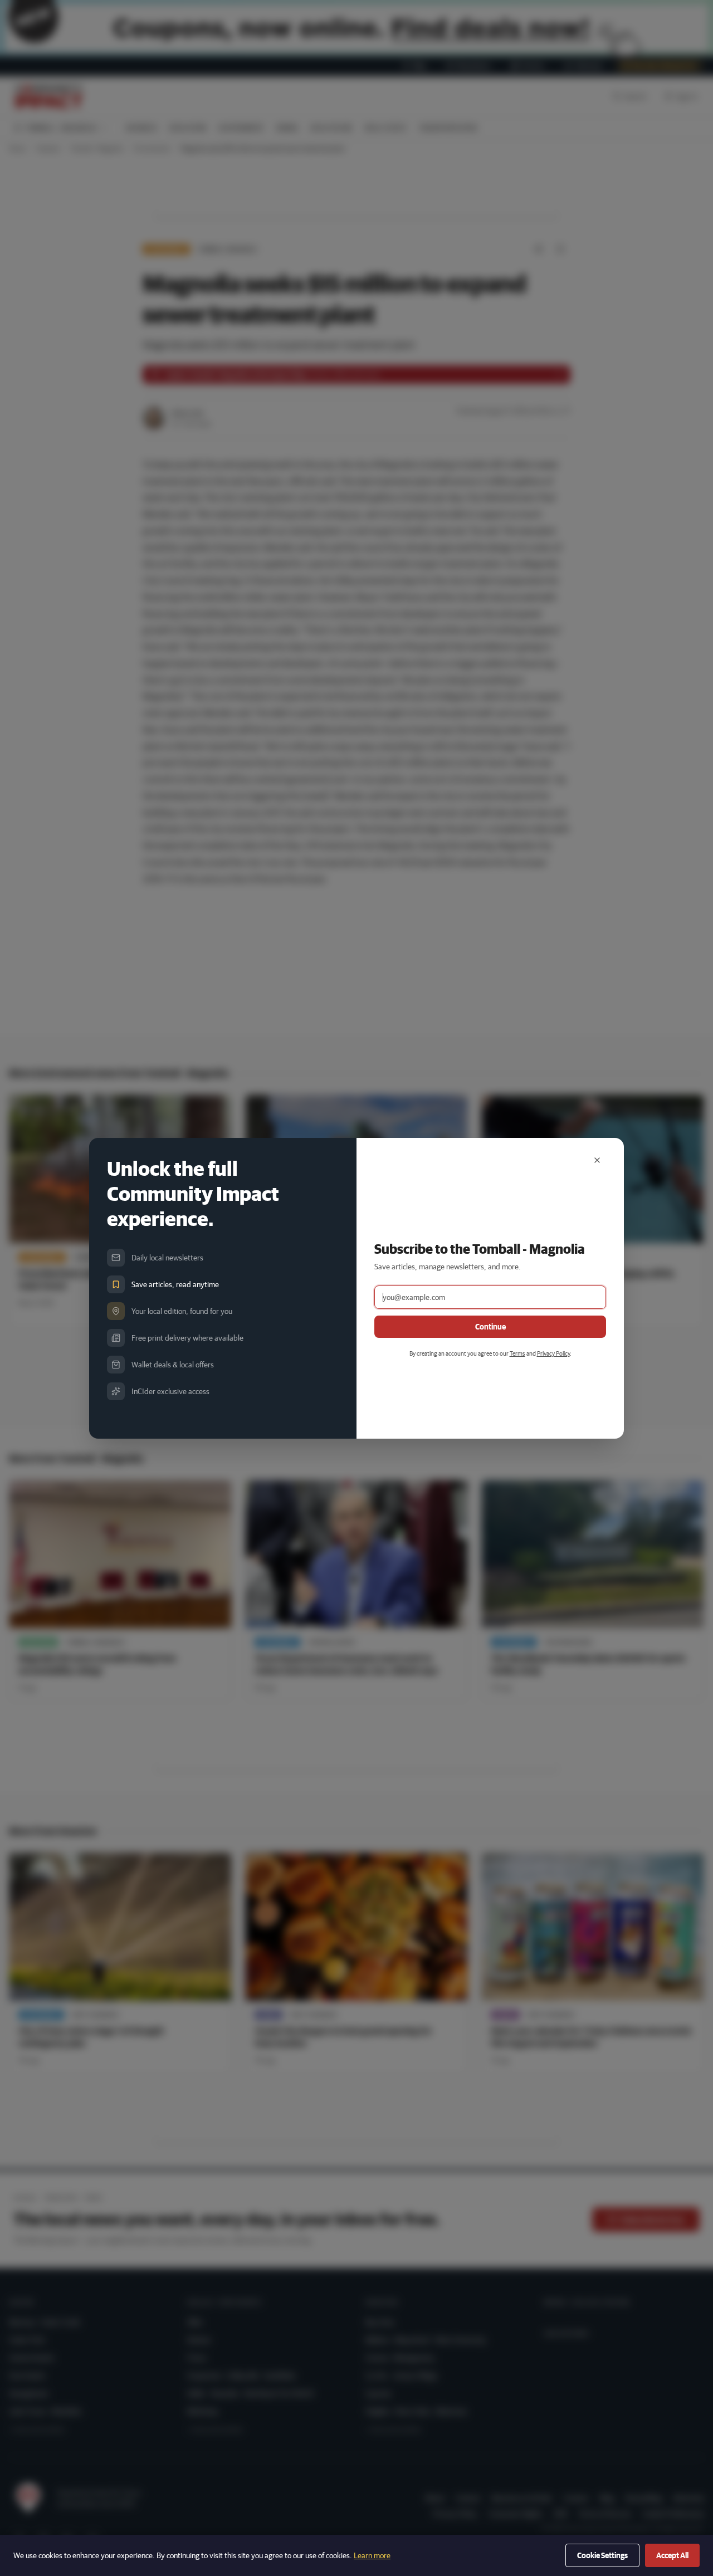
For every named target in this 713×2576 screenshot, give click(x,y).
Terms (517, 1353)
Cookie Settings (602, 2555)
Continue (490, 1327)
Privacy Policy (553, 1353)
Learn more (372, 2555)
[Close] (597, 1160)
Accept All (672, 2555)
